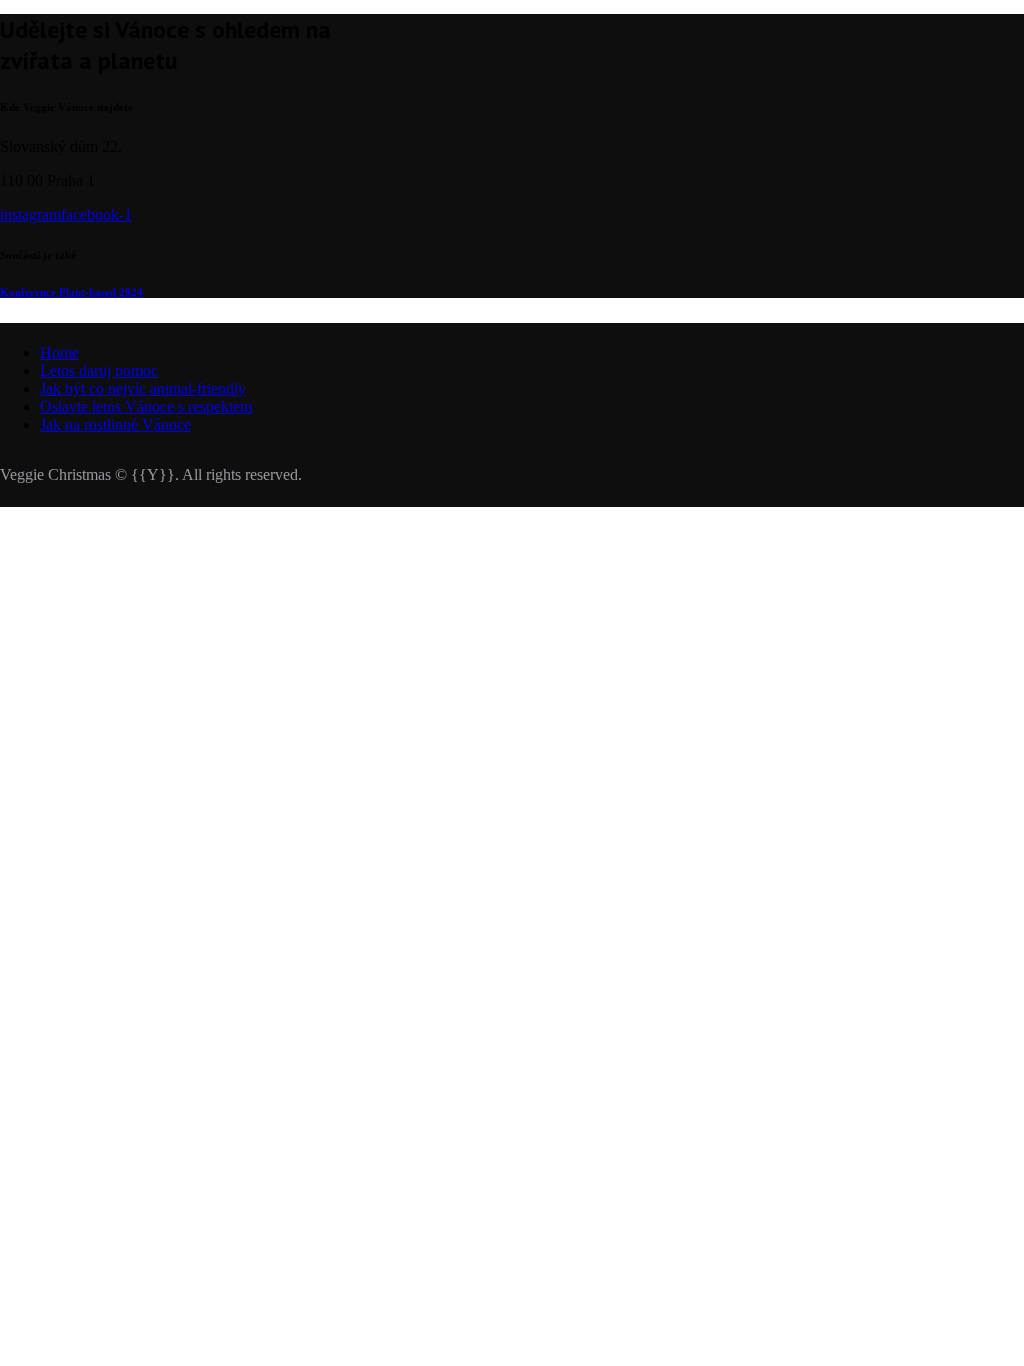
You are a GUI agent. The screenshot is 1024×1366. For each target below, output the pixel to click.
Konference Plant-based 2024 (71, 292)
